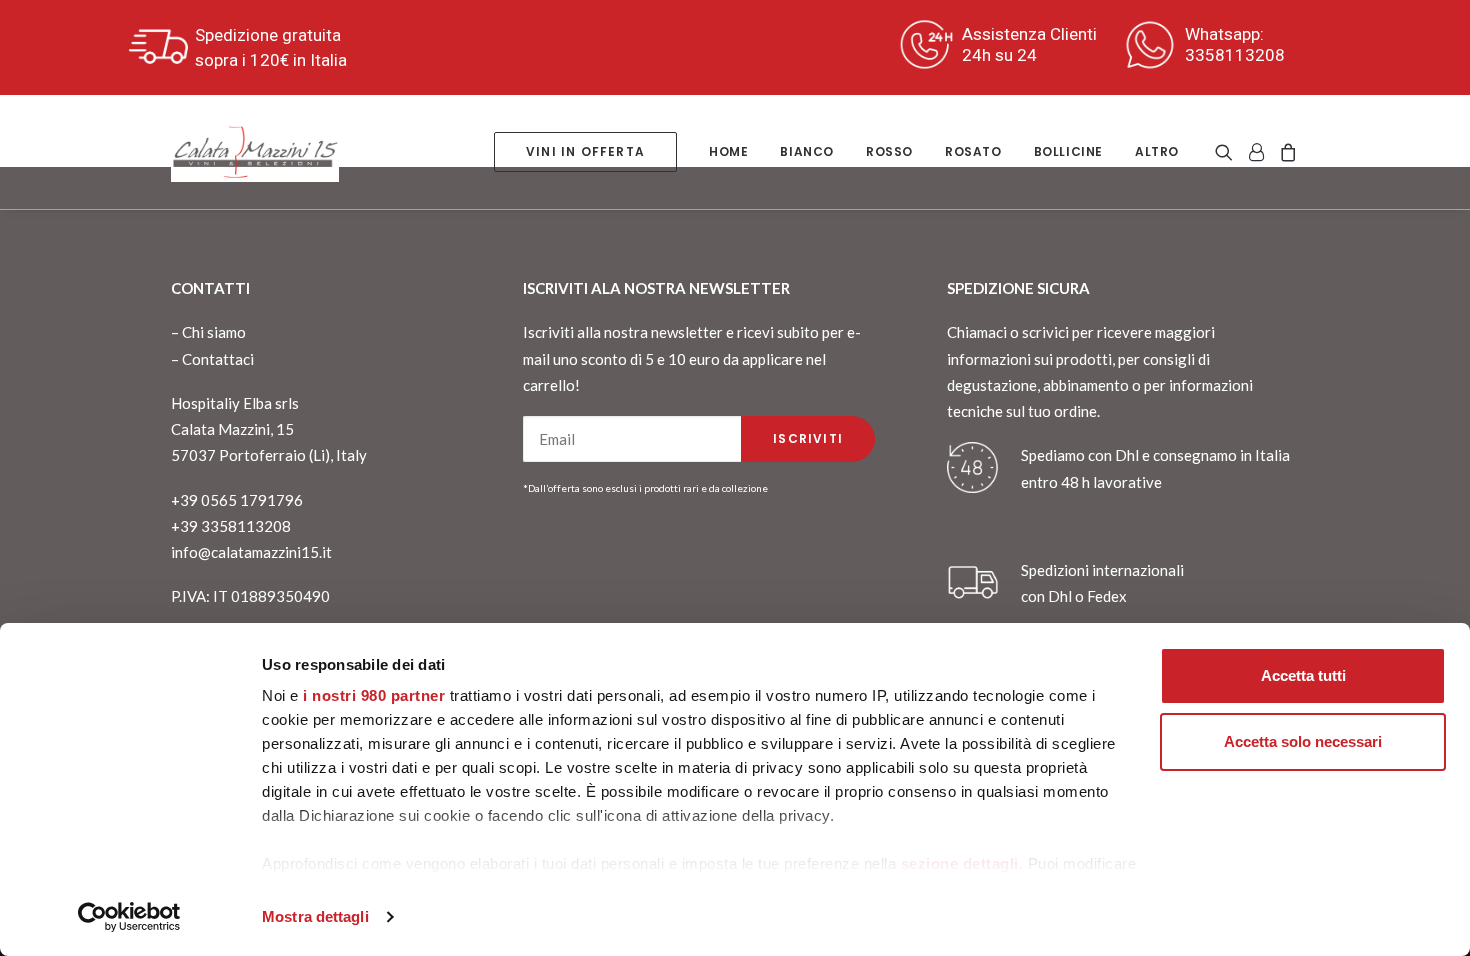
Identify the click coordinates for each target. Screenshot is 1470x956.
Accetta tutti (1303, 675)
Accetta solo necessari (1303, 741)
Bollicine (1068, 151)
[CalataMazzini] (255, 152)
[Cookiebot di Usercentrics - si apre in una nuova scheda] (129, 917)
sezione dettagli (960, 863)
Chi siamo (214, 332)
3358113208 (1235, 55)
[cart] (1285, 152)
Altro (1157, 151)
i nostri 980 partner (374, 695)
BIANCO (807, 151)
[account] (1256, 152)
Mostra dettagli (315, 916)
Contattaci (218, 359)
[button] (1227, 152)
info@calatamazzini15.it (251, 552)
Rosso (889, 151)
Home (728, 151)
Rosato (973, 151)
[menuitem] (585, 152)
